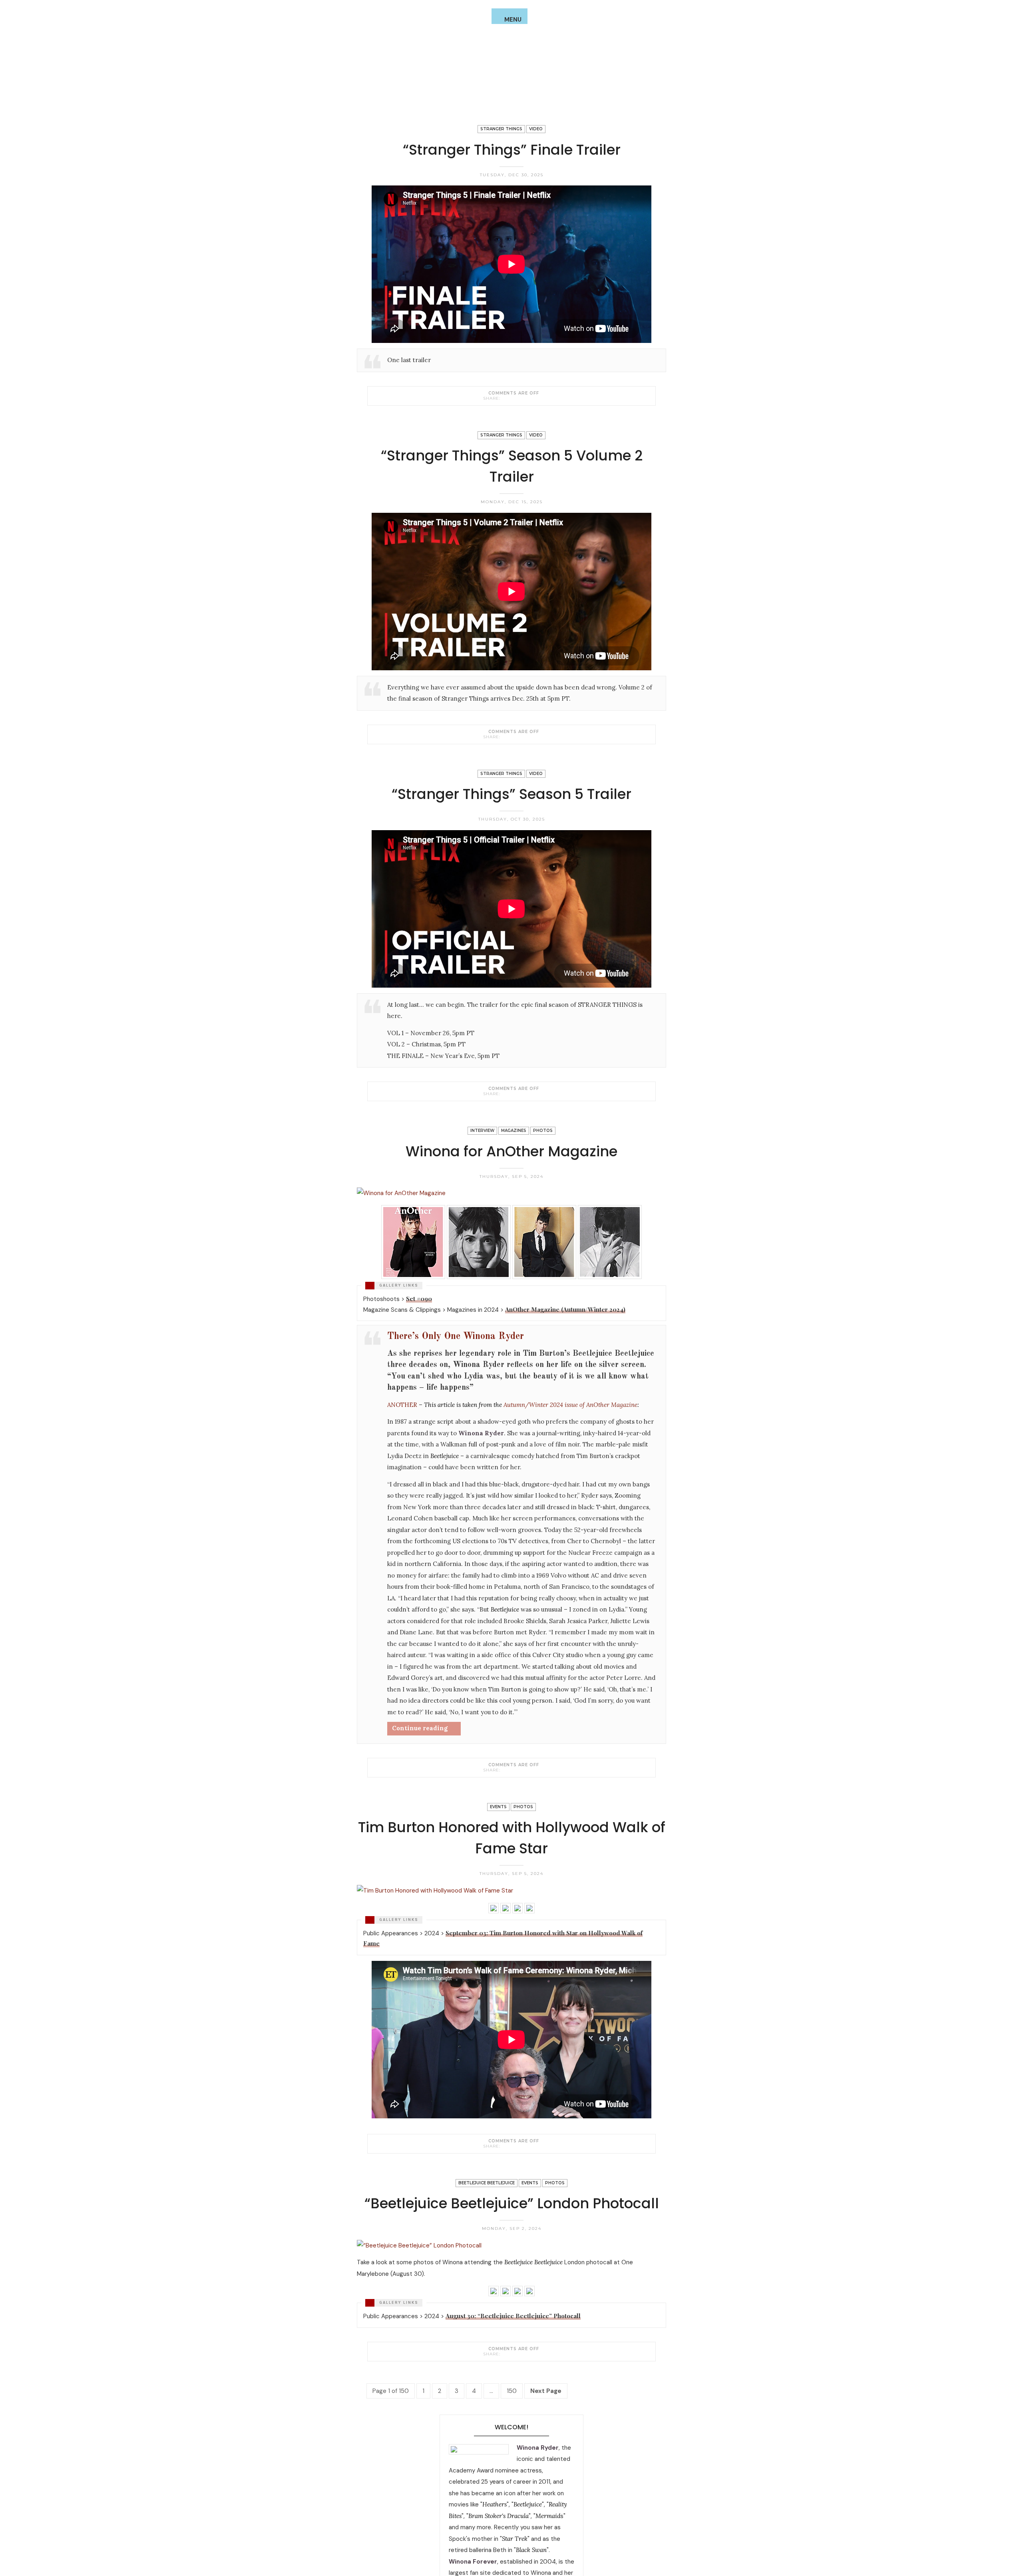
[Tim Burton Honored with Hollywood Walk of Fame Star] (505, 2146)
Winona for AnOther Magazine (511, 1151)
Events (498, 1807)
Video (536, 129)
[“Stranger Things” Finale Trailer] (505, 398)
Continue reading (420, 1728)
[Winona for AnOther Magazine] (505, 1770)
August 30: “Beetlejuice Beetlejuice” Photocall (513, 2316)
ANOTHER (402, 1405)
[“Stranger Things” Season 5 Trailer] (505, 1094)
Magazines (514, 1131)
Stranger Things (501, 129)
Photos (543, 1131)
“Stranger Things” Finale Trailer (512, 150)
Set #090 (419, 1299)
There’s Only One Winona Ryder (456, 1337)
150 (512, 2391)
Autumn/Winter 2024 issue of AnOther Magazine (570, 1405)
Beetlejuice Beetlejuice (487, 2183)
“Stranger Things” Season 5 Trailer (511, 794)
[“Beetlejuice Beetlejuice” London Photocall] (505, 2354)
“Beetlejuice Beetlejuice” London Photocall (512, 2203)
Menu (513, 20)
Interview (482, 1131)
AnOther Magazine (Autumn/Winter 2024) (565, 1309)
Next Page (546, 2391)
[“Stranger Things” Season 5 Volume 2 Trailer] (505, 737)
